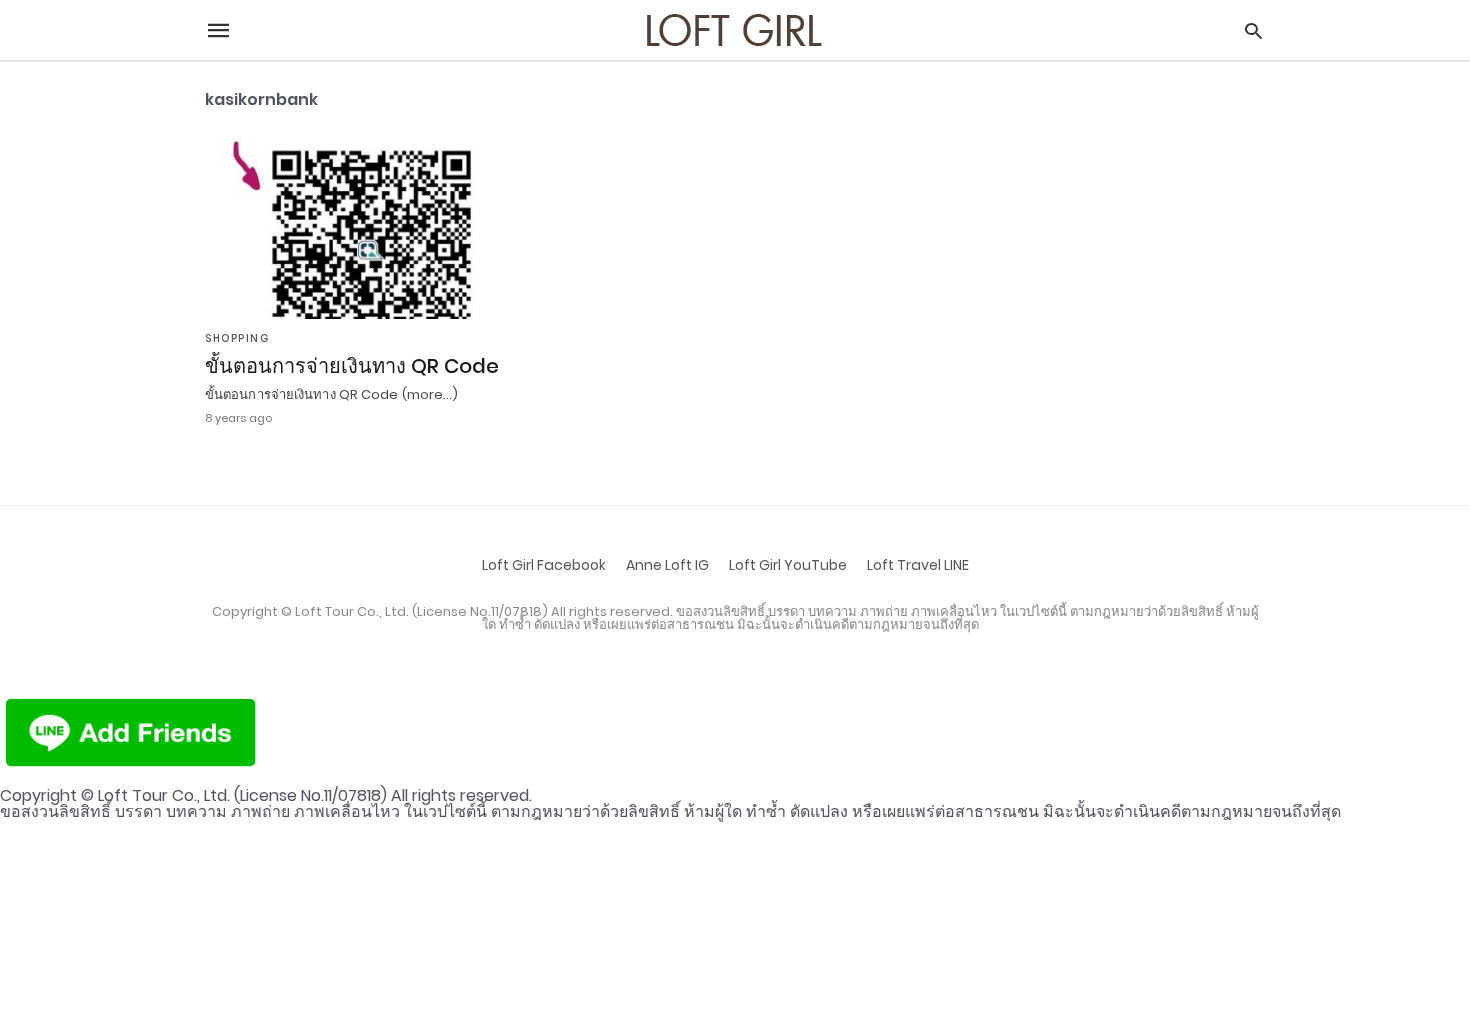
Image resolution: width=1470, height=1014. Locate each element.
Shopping (237, 338)
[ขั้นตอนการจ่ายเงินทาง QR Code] (371, 228)
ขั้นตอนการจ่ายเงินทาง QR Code (352, 366)
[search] (1253, 30)
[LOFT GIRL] (733, 30)
